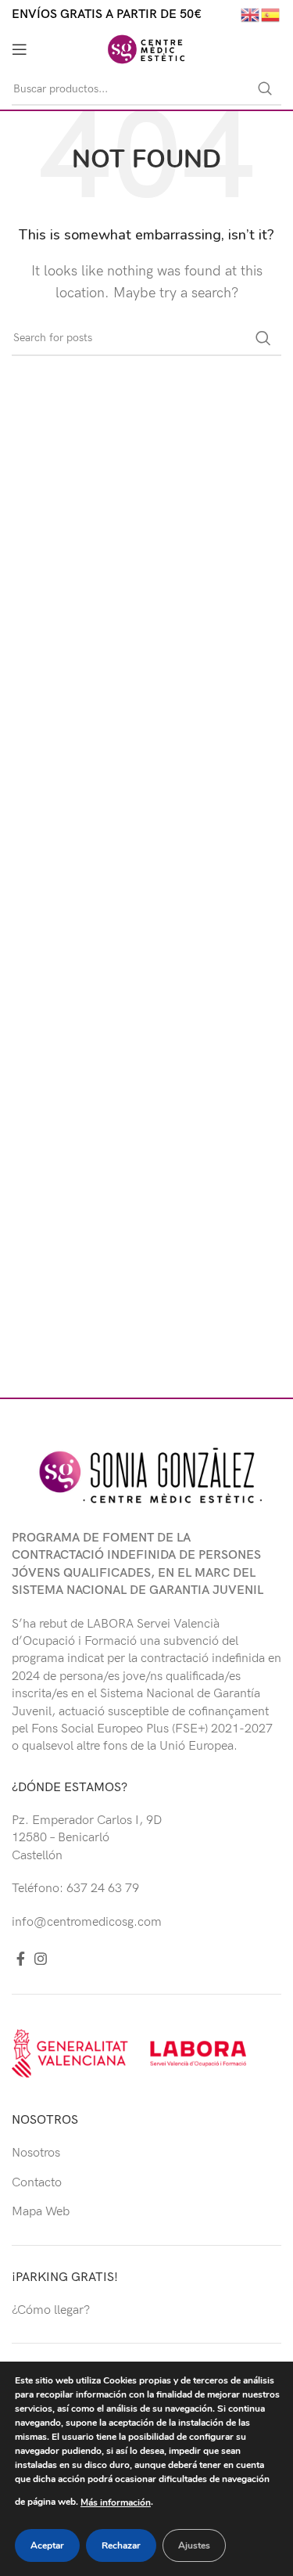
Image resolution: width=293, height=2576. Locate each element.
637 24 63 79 (103, 1889)
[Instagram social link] (41, 1959)
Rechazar (121, 2545)
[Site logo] (146, 49)
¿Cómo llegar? (51, 2310)
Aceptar (47, 2545)
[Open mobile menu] (20, 49)
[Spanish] (271, 14)
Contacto (37, 2183)
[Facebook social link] (21, 1959)
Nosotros (36, 2153)
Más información (116, 2502)
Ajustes (194, 2545)
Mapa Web (41, 2212)
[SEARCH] (265, 89)
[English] (251, 14)
